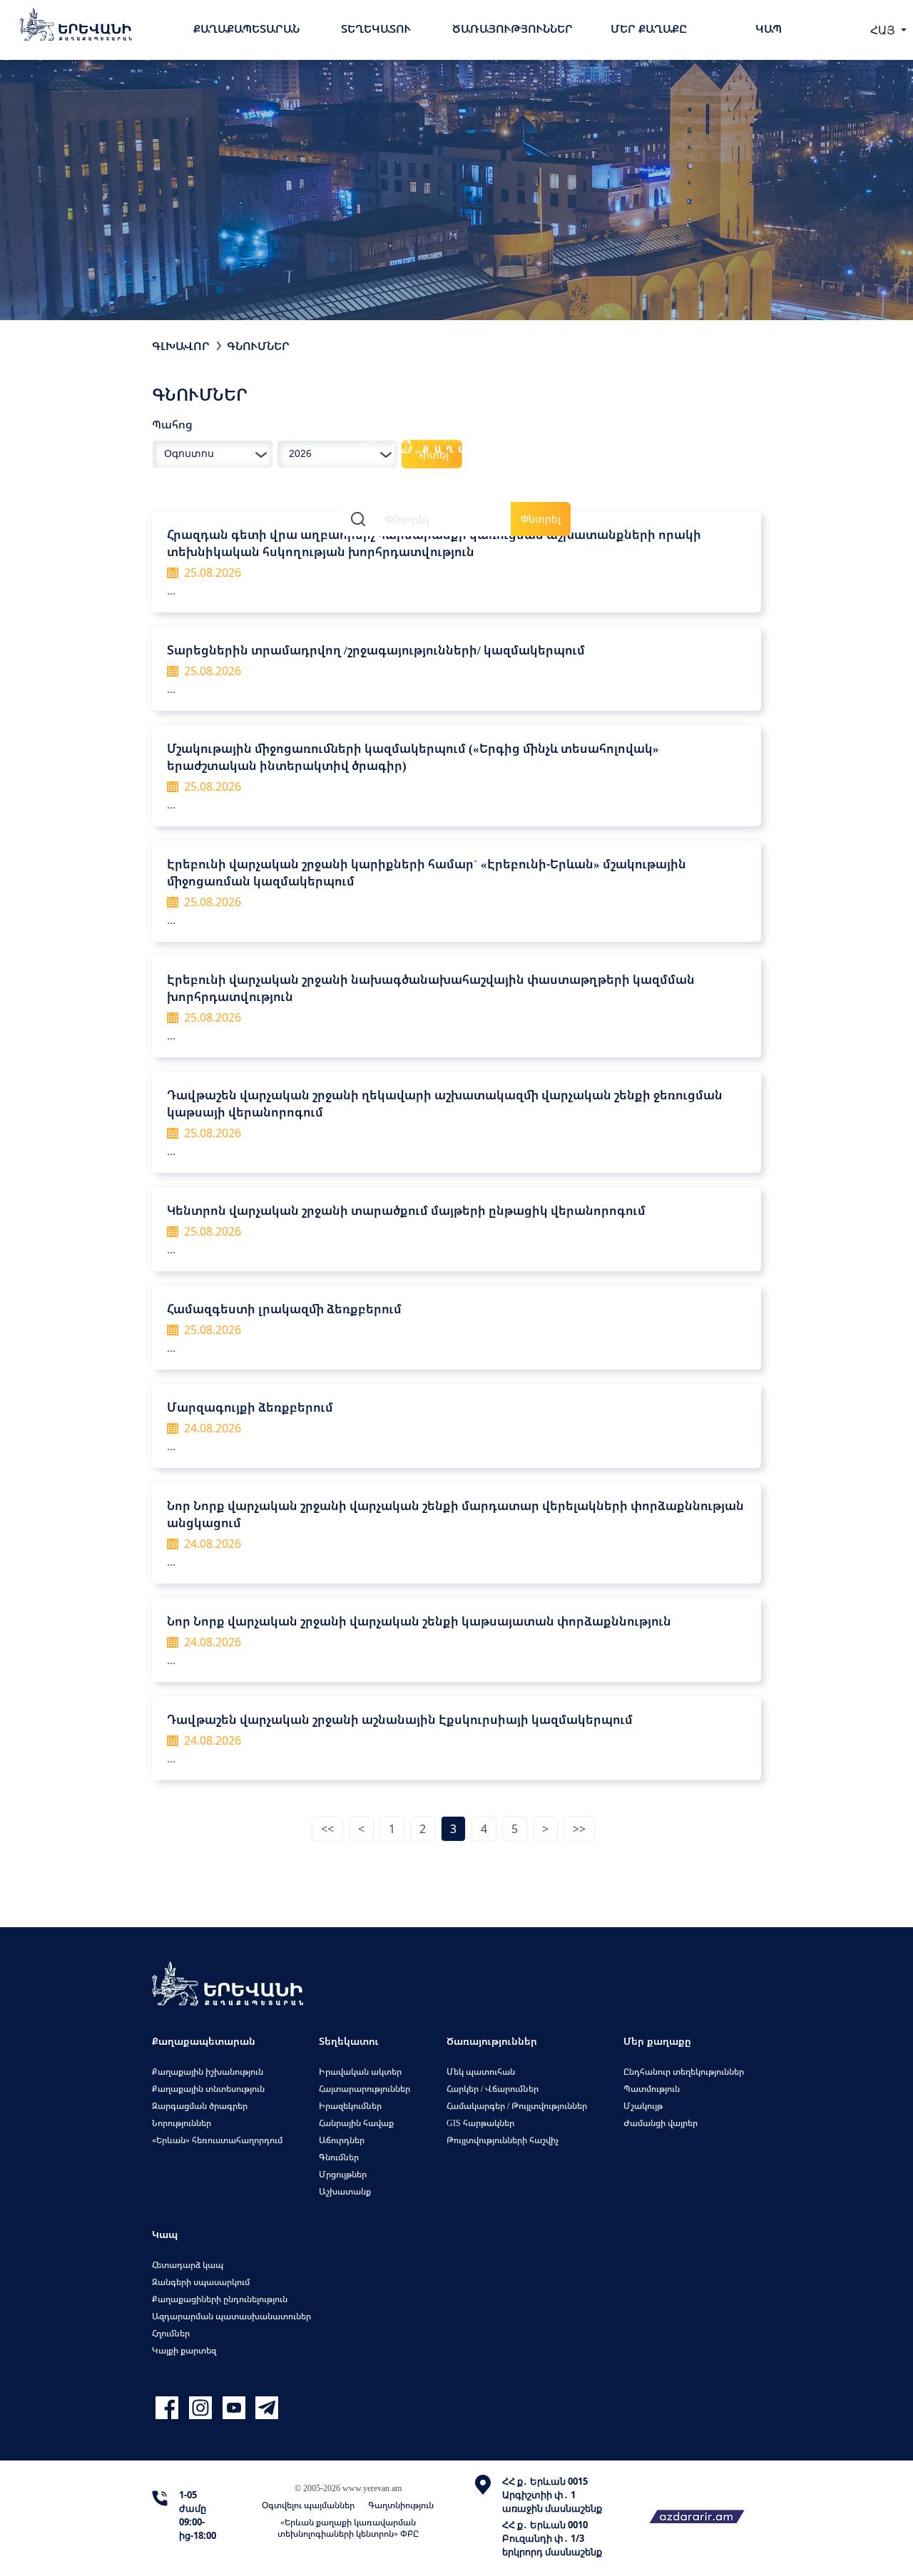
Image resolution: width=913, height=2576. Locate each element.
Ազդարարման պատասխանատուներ (231, 2316)
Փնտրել (541, 519)
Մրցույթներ (343, 2174)
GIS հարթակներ (480, 2123)
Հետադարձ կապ (188, 2265)
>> (579, 1829)
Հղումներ (171, 2333)
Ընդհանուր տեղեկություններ (684, 2072)
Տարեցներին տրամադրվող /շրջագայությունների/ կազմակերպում (376, 650)
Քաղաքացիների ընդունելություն (220, 2299)
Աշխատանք (345, 2191)
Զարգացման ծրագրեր (200, 2106)
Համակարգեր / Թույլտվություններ (517, 2106)
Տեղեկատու (376, 29)
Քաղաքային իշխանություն (208, 2072)
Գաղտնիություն (401, 2505)
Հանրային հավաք (356, 2123)
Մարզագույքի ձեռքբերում (250, 1407)
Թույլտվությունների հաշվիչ (503, 2140)
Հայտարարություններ (364, 2089)
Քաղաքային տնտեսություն (208, 2089)
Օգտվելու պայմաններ (308, 2505)
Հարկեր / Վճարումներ (493, 2089)
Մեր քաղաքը (649, 29)
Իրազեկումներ (350, 2106)
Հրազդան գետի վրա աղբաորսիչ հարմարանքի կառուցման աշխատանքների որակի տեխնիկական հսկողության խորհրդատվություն (434, 543)
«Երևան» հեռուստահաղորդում (217, 2140)
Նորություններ (182, 2123)
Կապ (769, 29)
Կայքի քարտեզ (184, 2350)
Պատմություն (652, 2089)
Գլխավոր (181, 346)
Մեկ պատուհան (481, 2072)
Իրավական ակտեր (360, 2072)
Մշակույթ (643, 2106)
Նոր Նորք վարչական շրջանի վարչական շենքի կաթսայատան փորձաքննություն (419, 1621)
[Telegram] (265, 2408)
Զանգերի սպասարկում (201, 2282)
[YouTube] (236, 2408)
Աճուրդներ (342, 2140)
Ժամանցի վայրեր (660, 2123)
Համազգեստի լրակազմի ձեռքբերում (284, 1309)
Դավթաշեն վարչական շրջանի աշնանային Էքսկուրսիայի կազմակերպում (400, 1719)
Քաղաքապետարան (246, 29)
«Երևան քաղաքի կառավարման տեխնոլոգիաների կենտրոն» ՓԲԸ (348, 2528)
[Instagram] (202, 2408)
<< (327, 1829)
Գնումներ (258, 346)
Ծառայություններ (512, 29)
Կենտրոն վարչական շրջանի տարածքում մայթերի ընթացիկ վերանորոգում (406, 1210)
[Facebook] (169, 2408)
